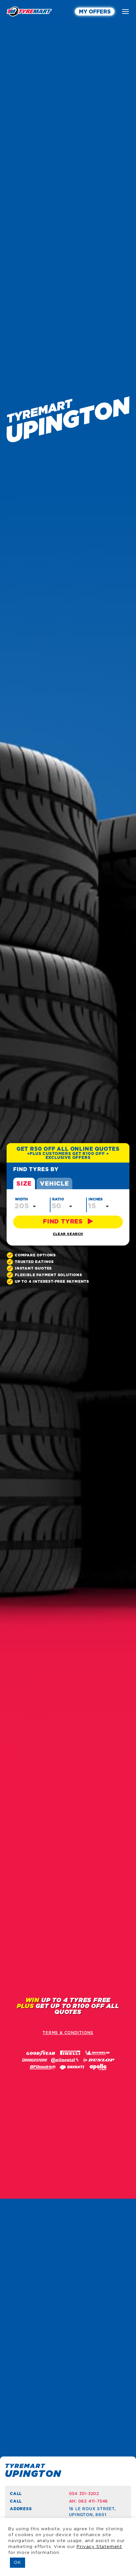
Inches (96, 1199)
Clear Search (68, 1234)
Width (21, 1199)
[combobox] (26, 1206)
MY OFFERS (95, 12)
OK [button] (17, 2563)
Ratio (58, 1199)
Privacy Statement (99, 2547)
